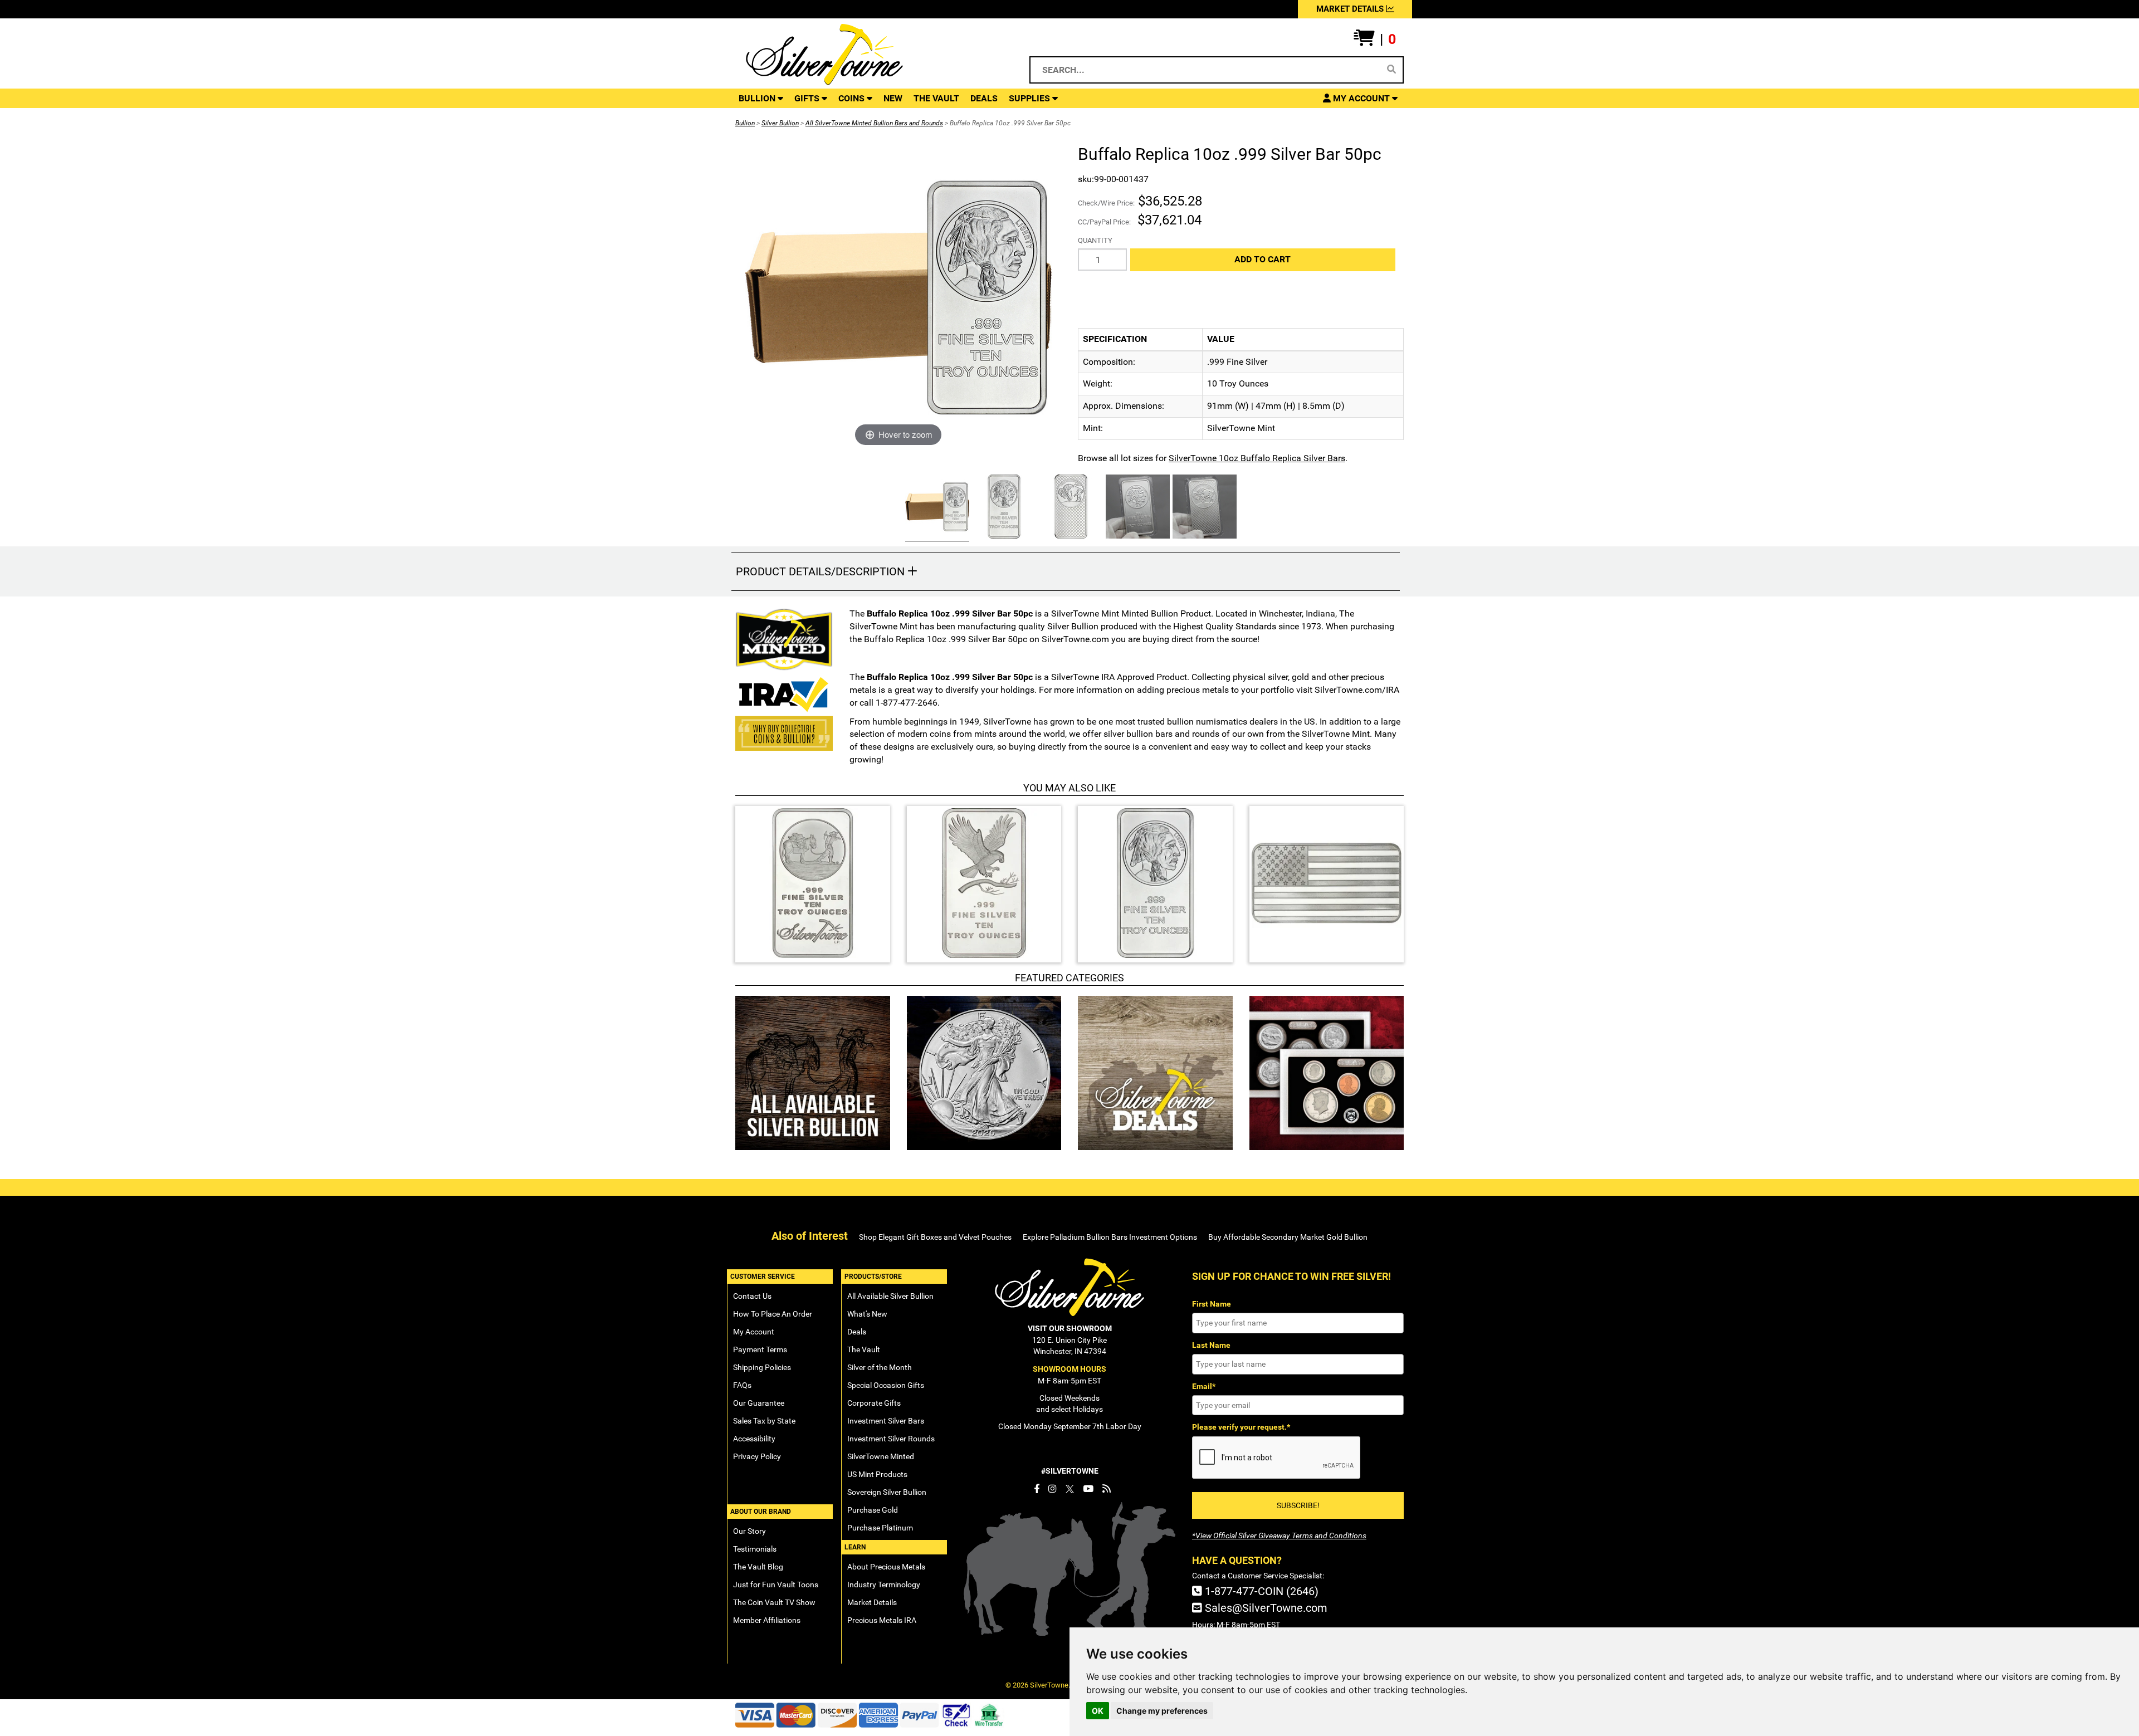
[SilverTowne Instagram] (1053, 1489)
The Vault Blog (758, 1567)
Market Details (872, 1602)
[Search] (1391, 70)
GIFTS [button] (808, 98)
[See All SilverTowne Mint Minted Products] (784, 639)
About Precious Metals (886, 1567)
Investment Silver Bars (886, 1421)
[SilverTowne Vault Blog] (1107, 1489)
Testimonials (755, 1549)
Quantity (1095, 240)
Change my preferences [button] (1162, 1711)
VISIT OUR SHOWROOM (1070, 1328)
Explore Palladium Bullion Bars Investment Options (1110, 1237)
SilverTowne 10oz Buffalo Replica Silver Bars (1257, 458)
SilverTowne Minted (881, 1456)
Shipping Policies (762, 1367)
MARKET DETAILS (1351, 9)
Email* (1204, 1386)
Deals (857, 1332)
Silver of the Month (880, 1367)
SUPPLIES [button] (1031, 98)
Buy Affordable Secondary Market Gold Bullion (1288, 1237)
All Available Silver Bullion (890, 1296)
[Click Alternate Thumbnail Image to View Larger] (936, 508)
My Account (754, 1332)
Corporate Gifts (874, 1403)
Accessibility (754, 1439)
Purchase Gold (873, 1510)
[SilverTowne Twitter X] (1070, 1489)
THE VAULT (936, 98)
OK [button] (1098, 1711)
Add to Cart (1263, 259)
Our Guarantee (759, 1403)
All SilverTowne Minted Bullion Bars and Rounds (874, 123)
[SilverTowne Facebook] (1037, 1489)
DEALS (984, 98)
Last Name (1211, 1345)
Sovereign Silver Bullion (887, 1492)
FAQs (742, 1385)
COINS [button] (853, 98)
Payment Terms (760, 1349)
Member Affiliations (767, 1620)
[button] (1375, 40)
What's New (867, 1314)
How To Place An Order (773, 1314)
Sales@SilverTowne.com (1265, 1608)
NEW (893, 98)
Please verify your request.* (1241, 1427)
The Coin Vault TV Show (774, 1602)
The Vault (864, 1349)
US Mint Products (877, 1474)
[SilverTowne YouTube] (1088, 1489)
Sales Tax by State (764, 1421)
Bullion (745, 123)
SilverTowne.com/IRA (1357, 690)
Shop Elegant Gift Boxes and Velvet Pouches (935, 1237)
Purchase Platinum (880, 1528)
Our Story (749, 1531)
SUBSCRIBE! (1298, 1505)
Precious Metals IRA (882, 1620)
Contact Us (752, 1296)
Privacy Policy (757, 1456)
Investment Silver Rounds (891, 1439)
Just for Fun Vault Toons (776, 1585)
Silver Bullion (780, 123)
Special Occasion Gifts (886, 1385)
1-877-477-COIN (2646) (1260, 1591)
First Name (1212, 1304)
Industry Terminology (884, 1585)
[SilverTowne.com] (870, 55)
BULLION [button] (758, 98)
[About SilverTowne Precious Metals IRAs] (784, 693)
